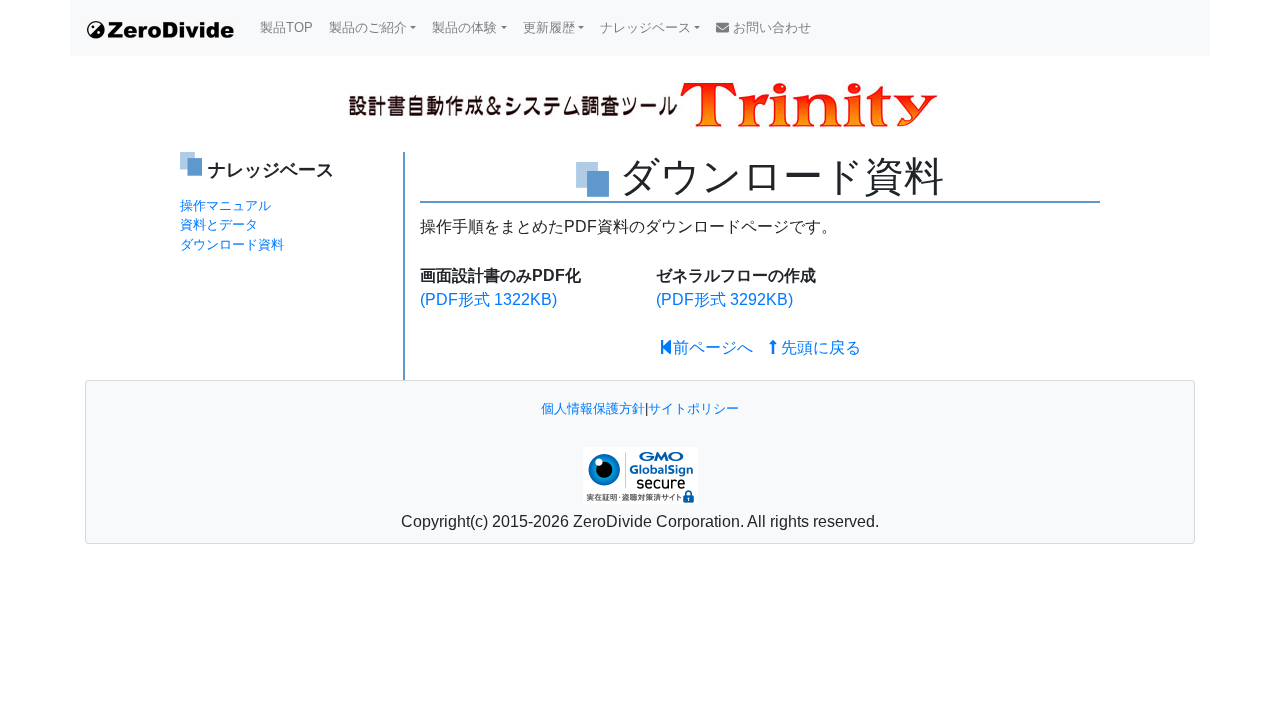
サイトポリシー (693, 408)
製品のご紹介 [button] (368, 27)
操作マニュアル (225, 205)
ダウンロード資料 (232, 244)
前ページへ (713, 347)
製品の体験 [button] (464, 27)
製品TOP (286, 27)
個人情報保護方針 (593, 408)
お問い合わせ (770, 27)
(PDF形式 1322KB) (488, 299)
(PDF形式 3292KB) (724, 299)
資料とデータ (219, 224)
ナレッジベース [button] (645, 27)
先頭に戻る (819, 347)
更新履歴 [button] (549, 27)
